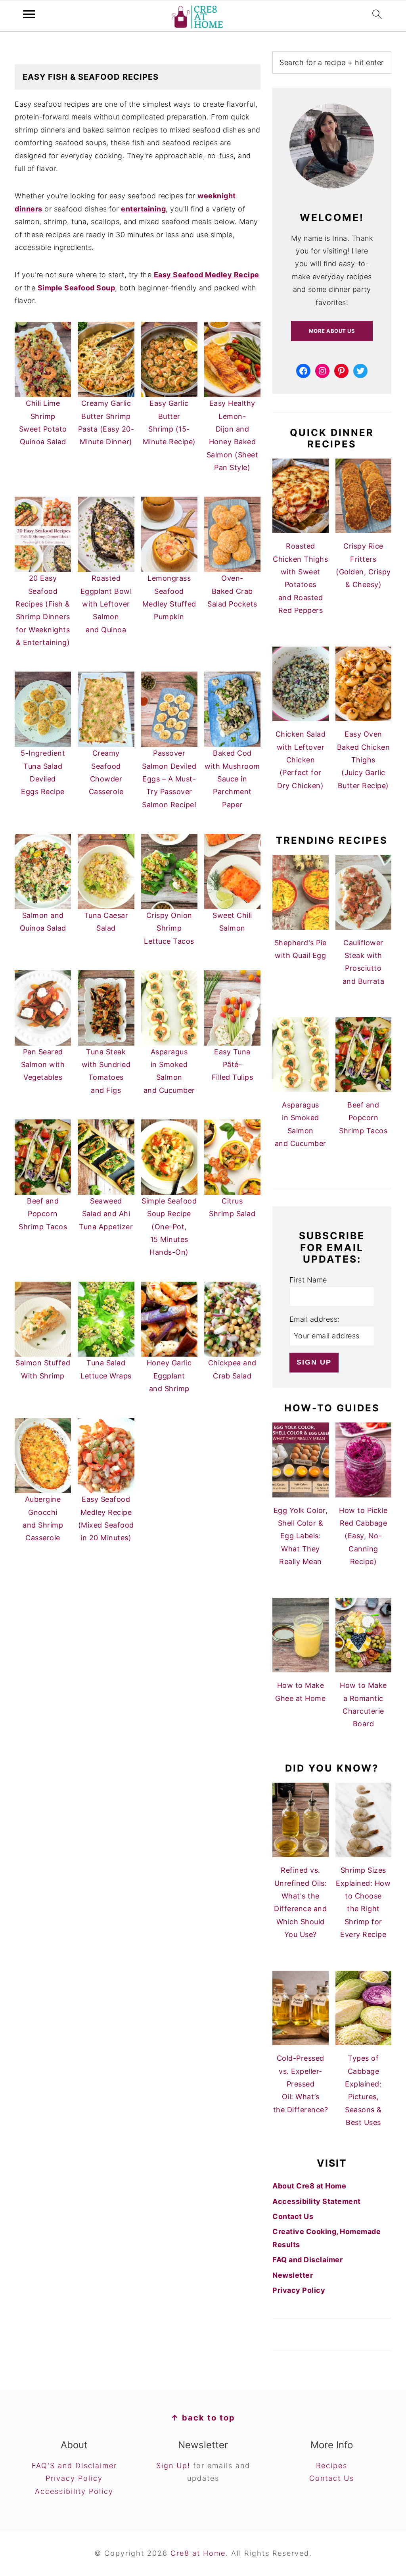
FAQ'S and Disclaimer (74, 2466)
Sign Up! (173, 2466)
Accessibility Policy (74, 2491)
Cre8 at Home (198, 2553)
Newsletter (293, 2275)
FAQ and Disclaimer (307, 2260)
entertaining (143, 209)
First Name (308, 1280)
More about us (332, 331)
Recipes (332, 2466)
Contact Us (293, 2216)
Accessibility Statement (317, 2201)
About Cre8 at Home (309, 2186)
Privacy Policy (299, 2290)
